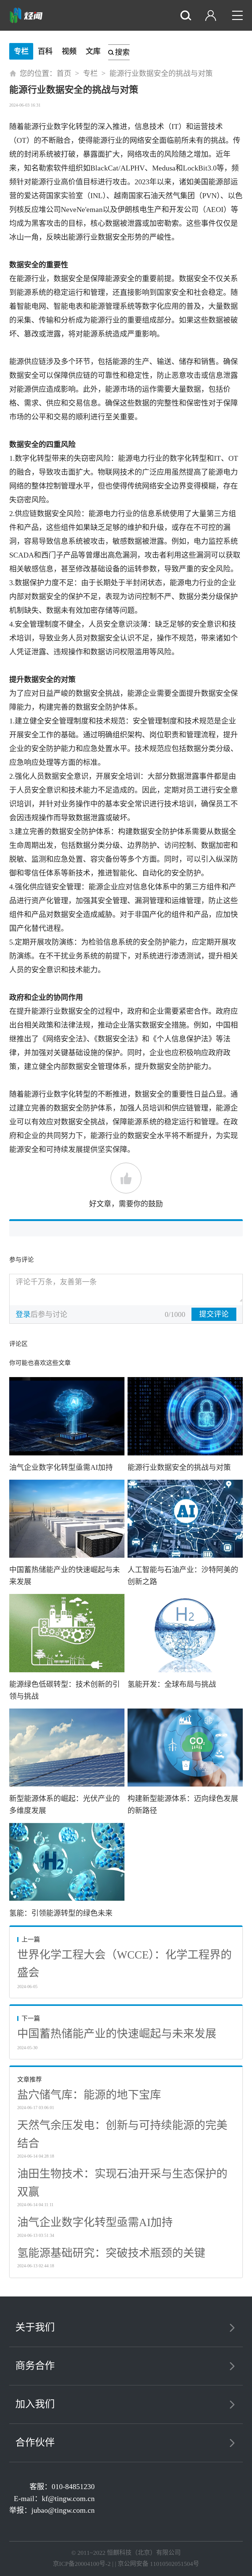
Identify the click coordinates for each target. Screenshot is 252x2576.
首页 (64, 73)
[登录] (212, 16)
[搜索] (187, 16)
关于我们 (35, 2327)
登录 (23, 1314)
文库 (93, 51)
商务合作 (35, 2366)
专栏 (21, 51)
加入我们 (35, 2404)
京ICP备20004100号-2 (82, 2564)
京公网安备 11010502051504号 (158, 2564)
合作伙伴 (35, 2442)
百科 (45, 51)
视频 (69, 51)
